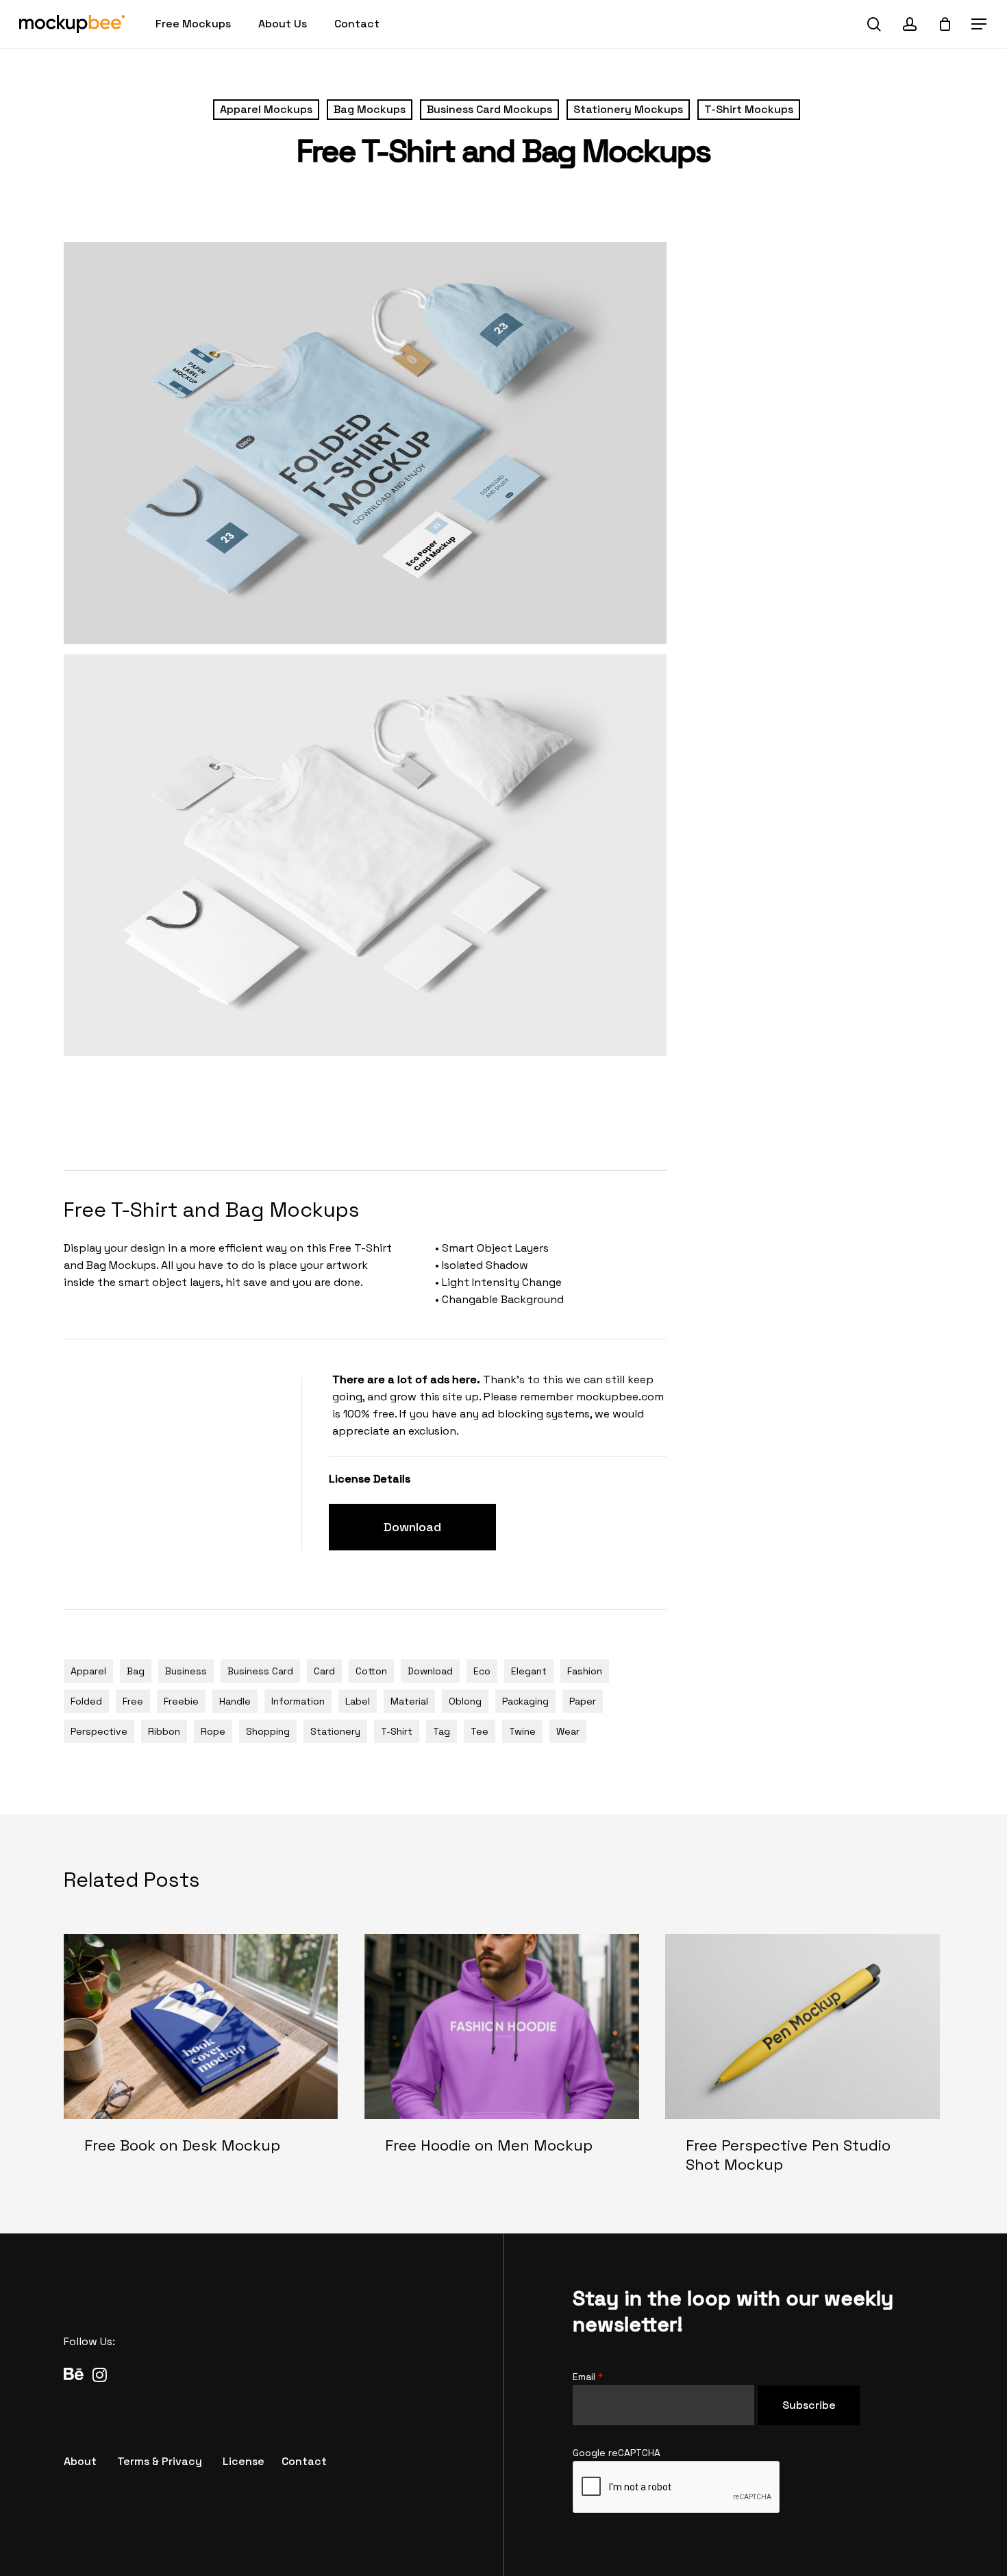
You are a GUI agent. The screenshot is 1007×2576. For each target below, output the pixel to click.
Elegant (529, 1671)
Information (298, 1701)
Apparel (88, 1671)
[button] (980, 24)
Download (430, 1671)
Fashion (585, 1671)
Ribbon (164, 1731)
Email (588, 2377)
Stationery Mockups (628, 109)
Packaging (525, 1701)
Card (324, 1671)
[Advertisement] (313, 1111)
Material (409, 1701)
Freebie (181, 1701)
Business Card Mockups (489, 109)
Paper (583, 1701)
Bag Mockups (370, 109)
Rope (213, 1731)
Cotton (371, 1671)
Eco (482, 1671)
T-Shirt (397, 1731)
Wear (568, 1731)
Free (133, 1701)
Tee (480, 1731)
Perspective (99, 1731)
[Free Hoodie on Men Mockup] (502, 2065)
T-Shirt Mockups (749, 109)
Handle (235, 1701)
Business (186, 1671)
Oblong (465, 1701)
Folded (86, 1701)
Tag (442, 1731)
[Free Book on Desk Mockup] (201, 2065)
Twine (522, 1731)
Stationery (335, 1731)
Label (358, 1701)
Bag (136, 1671)
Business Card (260, 1671)
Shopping (268, 1731)
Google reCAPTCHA (617, 2453)
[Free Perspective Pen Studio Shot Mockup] (803, 2065)
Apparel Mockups (266, 109)
